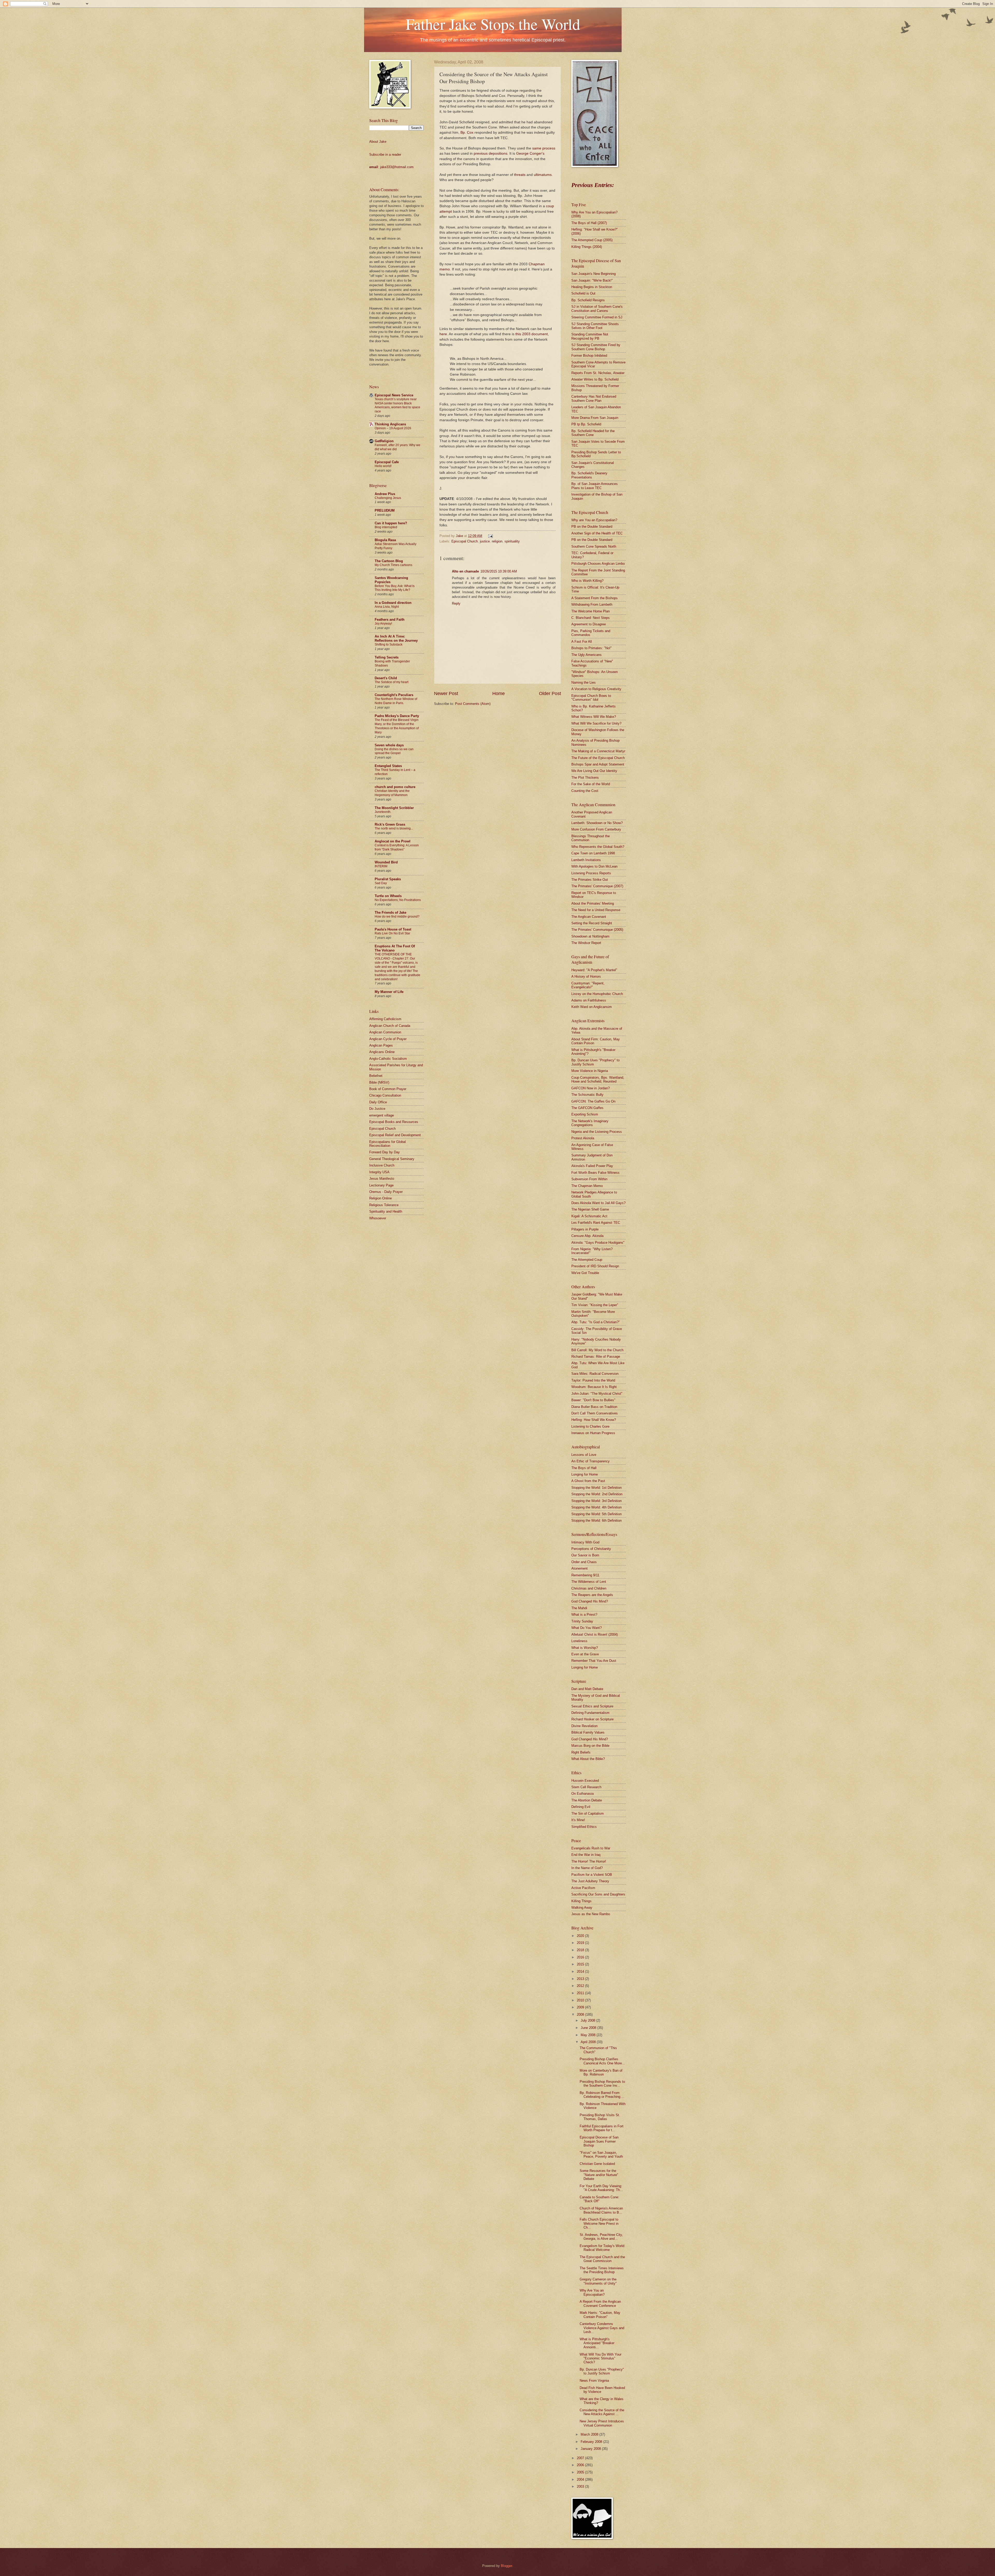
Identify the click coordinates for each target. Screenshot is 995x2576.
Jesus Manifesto (382, 1179)
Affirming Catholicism (385, 1019)
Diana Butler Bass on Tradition (594, 1407)
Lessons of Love (584, 1455)
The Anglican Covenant (589, 917)
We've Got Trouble (585, 1273)
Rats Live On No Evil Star (392, 933)
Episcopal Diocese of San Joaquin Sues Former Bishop (599, 2141)
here (443, 334)
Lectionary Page (381, 1185)
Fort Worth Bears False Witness (595, 1173)
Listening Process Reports (591, 873)
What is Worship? (585, 1648)
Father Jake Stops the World (493, 24)
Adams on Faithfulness (589, 1000)
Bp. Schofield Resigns (588, 300)
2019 (581, 1943)
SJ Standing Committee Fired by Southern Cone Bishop (596, 347)
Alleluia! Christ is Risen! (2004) (595, 1634)
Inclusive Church (382, 1165)
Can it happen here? (391, 523)
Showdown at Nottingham (590, 936)
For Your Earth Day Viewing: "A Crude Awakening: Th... (601, 2188)
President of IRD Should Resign (595, 1266)
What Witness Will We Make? (594, 717)
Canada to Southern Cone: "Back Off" (599, 2199)
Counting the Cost (585, 791)
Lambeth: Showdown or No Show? (597, 823)
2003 (581, 2486)
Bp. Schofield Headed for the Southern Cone (593, 433)
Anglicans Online (382, 1052)
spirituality (512, 541)
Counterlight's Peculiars (394, 695)
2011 (581, 1993)
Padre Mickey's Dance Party (397, 716)
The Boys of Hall (584, 1468)
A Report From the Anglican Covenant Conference (600, 2303)
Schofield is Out (583, 293)
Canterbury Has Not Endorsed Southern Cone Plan (594, 398)
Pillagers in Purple (585, 1229)
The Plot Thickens (585, 778)
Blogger (506, 2566)
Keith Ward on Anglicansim (592, 1007)
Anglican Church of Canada (390, 1026)
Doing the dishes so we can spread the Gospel (394, 751)
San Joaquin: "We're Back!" (592, 280)
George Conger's (530, 153)
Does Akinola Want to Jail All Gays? (598, 1203)
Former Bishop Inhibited (589, 356)
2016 (581, 1957)
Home (499, 693)
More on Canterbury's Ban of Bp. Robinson (601, 2072)
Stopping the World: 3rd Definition (596, 1501)
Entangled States (388, 766)
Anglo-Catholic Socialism (388, 1059)
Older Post (550, 693)
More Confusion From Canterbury (596, 829)
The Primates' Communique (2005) (597, 930)
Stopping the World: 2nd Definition (597, 1494)
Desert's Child (386, 678)
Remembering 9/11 (585, 1575)
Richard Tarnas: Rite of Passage (596, 1357)
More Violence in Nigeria (590, 1071)
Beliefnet (376, 1076)
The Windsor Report (586, 943)
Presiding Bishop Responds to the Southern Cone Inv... (602, 2084)
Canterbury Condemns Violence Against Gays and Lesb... (602, 2328)
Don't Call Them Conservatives (595, 1413)
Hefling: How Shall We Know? (594, 1420)
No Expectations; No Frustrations (398, 900)
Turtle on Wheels (388, 896)
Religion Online (381, 1198)
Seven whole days (389, 745)
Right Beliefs (581, 1752)
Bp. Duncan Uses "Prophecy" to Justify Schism (602, 2371)
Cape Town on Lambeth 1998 (593, 853)
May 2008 (589, 2035)
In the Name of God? (587, 1868)
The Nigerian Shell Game (590, 1209)
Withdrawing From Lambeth (592, 604)
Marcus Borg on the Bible (590, 1746)
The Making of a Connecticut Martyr (598, 751)
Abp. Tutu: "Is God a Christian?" (596, 1322)
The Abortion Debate (587, 1800)
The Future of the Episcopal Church (598, 758)
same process (544, 148)
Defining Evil (581, 1807)
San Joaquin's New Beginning (594, 274)
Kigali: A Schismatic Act (589, 1216)
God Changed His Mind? (590, 1601)
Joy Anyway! (383, 624)
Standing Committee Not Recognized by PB (590, 336)
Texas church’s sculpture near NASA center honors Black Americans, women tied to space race (397, 405)
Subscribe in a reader (385, 155)
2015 (581, 1964)
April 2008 (589, 2042)
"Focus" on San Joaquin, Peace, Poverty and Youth (601, 2155)
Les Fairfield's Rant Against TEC (596, 1223)
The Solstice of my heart (392, 682)
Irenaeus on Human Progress (593, 1433)
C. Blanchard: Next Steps (591, 618)
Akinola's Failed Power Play (592, 1166)
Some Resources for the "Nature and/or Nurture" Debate (599, 2175)
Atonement (580, 1568)
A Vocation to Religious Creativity (596, 689)
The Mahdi (579, 1608)
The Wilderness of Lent (589, 1582)
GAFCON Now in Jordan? (591, 1088)
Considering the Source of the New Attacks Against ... (602, 2412)
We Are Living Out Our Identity (594, 771)
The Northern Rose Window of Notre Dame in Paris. (396, 701)
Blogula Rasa (385, 540)
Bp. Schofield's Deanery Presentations (589, 475)
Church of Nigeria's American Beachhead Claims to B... (601, 2210)
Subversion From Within (589, 1179)
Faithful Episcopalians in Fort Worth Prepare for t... (602, 2128)
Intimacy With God (585, 1542)
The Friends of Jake (390, 913)
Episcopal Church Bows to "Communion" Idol (591, 698)
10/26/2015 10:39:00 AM (499, 571)
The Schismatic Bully (587, 1095)
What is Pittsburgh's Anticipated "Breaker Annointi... (597, 2343)
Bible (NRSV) (379, 1082)
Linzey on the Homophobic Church (597, 994)
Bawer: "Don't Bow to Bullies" (593, 1400)
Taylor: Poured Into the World (593, 1380)
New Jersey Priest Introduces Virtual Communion (602, 2423)
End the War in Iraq (586, 1855)
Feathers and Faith (390, 620)
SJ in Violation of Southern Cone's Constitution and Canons (597, 309)
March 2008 (590, 2434)
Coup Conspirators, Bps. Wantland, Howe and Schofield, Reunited (598, 1079)
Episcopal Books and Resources (394, 1122)
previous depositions (491, 153)
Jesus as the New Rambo (591, 1914)
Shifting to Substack (389, 645)
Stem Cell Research (586, 1787)
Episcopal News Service (394, 395)
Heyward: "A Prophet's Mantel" (594, 970)
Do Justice (377, 1109)
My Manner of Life (389, 992)
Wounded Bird (386, 862)
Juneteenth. (383, 812)
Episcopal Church (465, 541)
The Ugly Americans (587, 655)
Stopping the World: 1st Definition (596, 1488)
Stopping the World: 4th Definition (596, 1507)
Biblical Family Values (588, 1732)
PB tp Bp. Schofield (586, 424)
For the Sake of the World (591, 784)
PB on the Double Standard (592, 527)
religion (497, 541)
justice (485, 541)
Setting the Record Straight (592, 923)
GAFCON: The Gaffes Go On (593, 1101)
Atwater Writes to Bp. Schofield (595, 379)
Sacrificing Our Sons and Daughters (598, 1894)
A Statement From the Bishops (595, 598)
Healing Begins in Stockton (592, 287)
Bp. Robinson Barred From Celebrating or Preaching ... (602, 2095)
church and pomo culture (395, 787)
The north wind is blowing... (394, 828)
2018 (581, 1950)
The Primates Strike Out (590, 880)
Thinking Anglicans (390, 424)
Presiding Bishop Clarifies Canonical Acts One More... (602, 2061)
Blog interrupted (386, 527)
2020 (581, 1936)
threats (520, 175)
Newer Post (446, 693)
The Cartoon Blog (389, 561)
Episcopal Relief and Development (395, 1135)
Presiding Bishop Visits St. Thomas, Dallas (600, 2117)
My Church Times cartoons (393, 565)
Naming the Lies (584, 682)
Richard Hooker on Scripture (592, 1719)
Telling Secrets (387, 657)
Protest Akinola (583, 1138)
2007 (581, 2458)
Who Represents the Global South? (598, 847)
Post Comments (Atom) (473, 704)
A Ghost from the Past (588, 1481)
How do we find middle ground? (397, 917)
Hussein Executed (585, 1781)
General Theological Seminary (392, 1159)
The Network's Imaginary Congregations (590, 1123)
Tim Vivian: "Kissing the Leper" (595, 1305)
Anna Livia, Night (387, 607)
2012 (581, 1986)
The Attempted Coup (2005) (592, 240)
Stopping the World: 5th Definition (596, 1514)
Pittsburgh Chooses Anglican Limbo (598, 564)
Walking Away (582, 1908)
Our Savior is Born (585, 1555)
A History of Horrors (586, 976)
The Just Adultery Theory (590, 1881)
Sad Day (381, 883)
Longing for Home (585, 1474)
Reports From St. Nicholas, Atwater (598, 373)
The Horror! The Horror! (589, 1861)
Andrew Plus (385, 494)
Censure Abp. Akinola (587, 1236)
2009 (581, 2007)
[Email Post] (490, 536)
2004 (581, 2480)
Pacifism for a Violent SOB (592, 1875)
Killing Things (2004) (587, 247)
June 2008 (589, 2028)
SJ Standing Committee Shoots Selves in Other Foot (595, 326)
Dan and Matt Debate (587, 1689)
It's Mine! (578, 1820)
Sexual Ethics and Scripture (592, 1706)
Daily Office (378, 1102)
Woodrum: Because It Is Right (594, 1387)
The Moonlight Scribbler (394, 808)
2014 (581, 1972)
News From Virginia (594, 2381)
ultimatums (543, 175)
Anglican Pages (381, 1045)
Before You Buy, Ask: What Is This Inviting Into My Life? (395, 588)
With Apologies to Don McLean (594, 866)
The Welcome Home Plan (591, 611)
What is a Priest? (584, 1615)
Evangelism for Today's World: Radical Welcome (602, 2248)
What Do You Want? (587, 1628)
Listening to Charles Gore (590, 1426)
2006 (581, 2465)
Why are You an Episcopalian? (594, 520)
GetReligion (384, 441)
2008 (581, 2015)
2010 (581, 2000)
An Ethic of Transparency (591, 1461)
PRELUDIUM (385, 510)
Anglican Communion (385, 1032)
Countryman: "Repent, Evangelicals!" (588, 985)
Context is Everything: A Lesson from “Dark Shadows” (397, 847)
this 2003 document (532, 334)
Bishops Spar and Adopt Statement (598, 764)
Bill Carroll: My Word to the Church (597, 1350)
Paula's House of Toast (393, 929)
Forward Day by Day (385, 1152)
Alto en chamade (465, 571)
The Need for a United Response (596, 910)
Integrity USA (379, 1172)
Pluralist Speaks (388, 879)
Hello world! (383, 466)
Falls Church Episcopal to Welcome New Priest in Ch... (599, 2223)
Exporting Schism (585, 1114)
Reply (456, 603)
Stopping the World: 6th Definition (596, 1520)
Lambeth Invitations (586, 860)
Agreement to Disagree (589, 624)
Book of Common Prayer (388, 1089)
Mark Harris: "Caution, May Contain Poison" (600, 2315)
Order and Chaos (584, 1562)
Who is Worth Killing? (587, 581)
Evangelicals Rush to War (591, 1848)
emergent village (382, 1115)
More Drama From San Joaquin (595, 418)
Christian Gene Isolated (597, 2164)
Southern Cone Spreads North (594, 546)
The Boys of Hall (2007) (589, 223)
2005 (581, 2472)
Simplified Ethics (584, 1827)
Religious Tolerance (384, 1205)
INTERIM (381, 866)
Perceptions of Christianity (591, 1549)
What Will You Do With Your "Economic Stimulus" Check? (600, 2358)
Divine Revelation (584, 1726)
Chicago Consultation (385, 1095)
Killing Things (581, 1901)
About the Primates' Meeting (593, 903)
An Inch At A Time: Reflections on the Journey (396, 638)
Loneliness (579, 1641)
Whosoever (378, 1218)
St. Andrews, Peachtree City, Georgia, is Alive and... (601, 2237)
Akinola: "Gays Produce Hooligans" (598, 1243)
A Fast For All (582, 642)
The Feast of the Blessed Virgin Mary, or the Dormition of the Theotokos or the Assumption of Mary (397, 726)
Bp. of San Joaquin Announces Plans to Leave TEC (595, 486)
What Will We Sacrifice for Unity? (596, 723)
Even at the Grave (585, 1654)
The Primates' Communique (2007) (597, 886)
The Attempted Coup (587, 1260)
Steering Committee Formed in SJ (597, 317)
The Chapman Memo (587, 1186)
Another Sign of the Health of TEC (597, 533)
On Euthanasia (582, 1794)
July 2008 (588, 2020)
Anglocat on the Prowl (393, 841)
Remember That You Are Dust (594, 1661)
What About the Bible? (588, 1759)
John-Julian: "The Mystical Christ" (597, 1394)
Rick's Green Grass (390, 824)
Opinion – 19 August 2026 (393, 428)
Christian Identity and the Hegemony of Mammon (392, 793)
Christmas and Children (589, 1588)
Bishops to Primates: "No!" (592, 648)
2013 (581, 1979)
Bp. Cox (467, 133)
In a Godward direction (393, 603)
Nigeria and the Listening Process (597, 1132)
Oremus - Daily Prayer (386, 1192)
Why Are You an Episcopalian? (592, 2292)
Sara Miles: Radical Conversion (595, 1374)
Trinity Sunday (582, 1621)
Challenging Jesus (388, 498)
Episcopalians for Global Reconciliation (388, 1144)
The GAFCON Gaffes (587, 1108)
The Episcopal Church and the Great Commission (602, 2259)
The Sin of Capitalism (588, 1813)
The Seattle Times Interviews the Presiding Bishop (602, 2270)
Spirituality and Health (386, 1211)
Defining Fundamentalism (590, 1713)
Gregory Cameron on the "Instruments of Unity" (598, 2281)
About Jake (378, 142)
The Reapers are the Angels (592, 1595)
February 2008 (592, 2442)
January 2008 (591, 2449)
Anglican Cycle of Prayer (388, 1039)
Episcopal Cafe (387, 462)
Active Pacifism (583, 1888)
